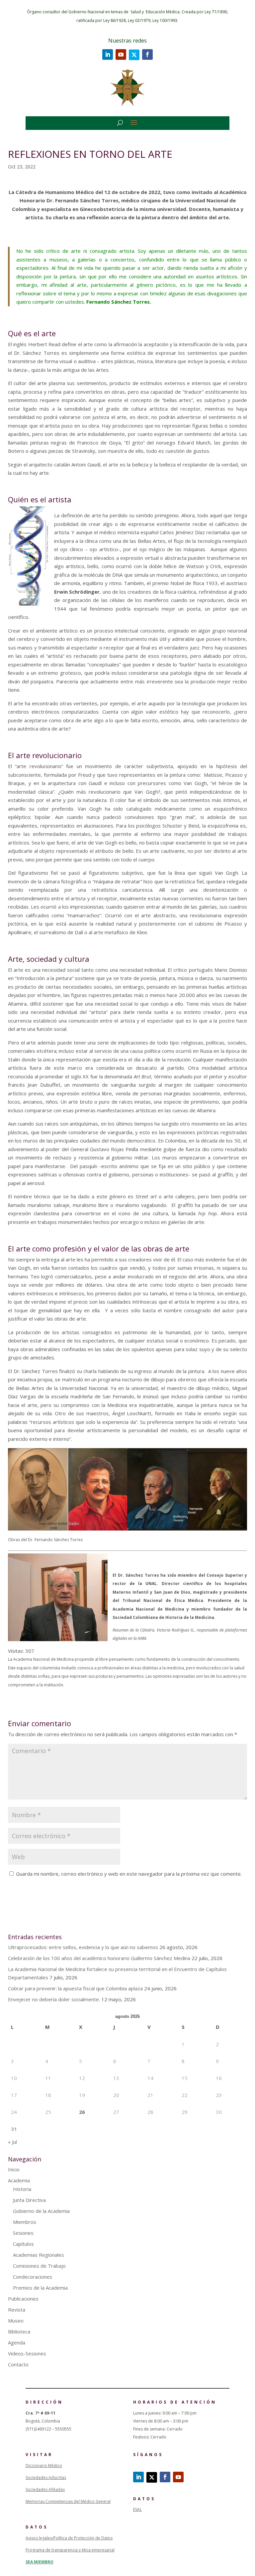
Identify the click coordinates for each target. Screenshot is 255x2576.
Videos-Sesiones (27, 2353)
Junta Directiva (29, 2200)
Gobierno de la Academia (41, 2211)
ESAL (137, 2509)
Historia (22, 2189)
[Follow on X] (134, 55)
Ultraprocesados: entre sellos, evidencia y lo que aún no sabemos (83, 1947)
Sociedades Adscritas (46, 2477)
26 (82, 2112)
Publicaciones (23, 2299)
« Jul (12, 2142)
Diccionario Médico (44, 2466)
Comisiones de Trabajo (39, 2266)
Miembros (25, 2222)
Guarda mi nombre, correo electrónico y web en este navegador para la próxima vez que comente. (129, 1874)
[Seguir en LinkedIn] (108, 54)
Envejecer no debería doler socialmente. (54, 1999)
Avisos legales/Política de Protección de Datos (69, 2538)
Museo (16, 2321)
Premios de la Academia (40, 2288)
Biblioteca (19, 2331)
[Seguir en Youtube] (121, 54)
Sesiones (23, 2233)
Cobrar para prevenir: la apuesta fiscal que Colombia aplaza (75, 1988)
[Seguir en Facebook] (147, 54)
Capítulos (23, 2244)
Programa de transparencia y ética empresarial (70, 2550)
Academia (19, 2180)
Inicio (14, 2169)
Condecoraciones (33, 2277)
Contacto (18, 2364)
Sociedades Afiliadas (45, 2489)
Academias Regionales (39, 2255)
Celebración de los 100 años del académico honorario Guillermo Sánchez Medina (99, 1958)
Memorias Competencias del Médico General (68, 2501)
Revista (17, 2310)
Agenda (17, 2342)
